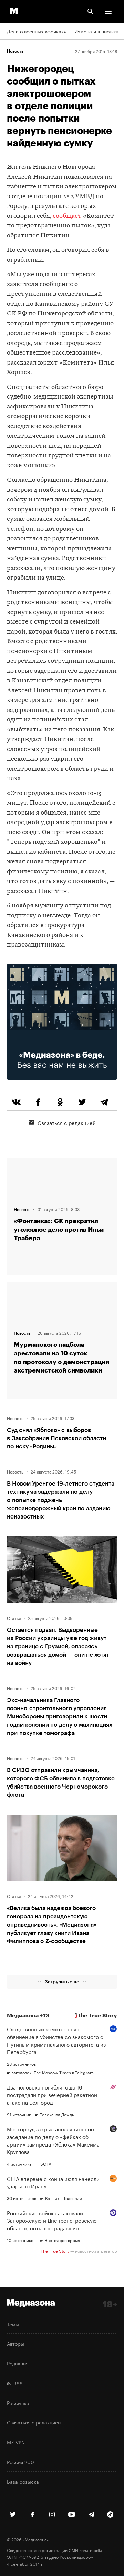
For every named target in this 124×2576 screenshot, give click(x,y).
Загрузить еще (62, 1981)
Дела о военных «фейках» (37, 31)
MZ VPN (16, 2442)
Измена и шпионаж (96, 31)
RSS (17, 2383)
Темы (13, 2324)
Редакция (18, 2363)
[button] (108, 11)
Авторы (15, 2343)
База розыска (23, 2481)
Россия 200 (20, 2462)
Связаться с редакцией (67, 1122)
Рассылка (18, 2403)
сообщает (67, 216)
